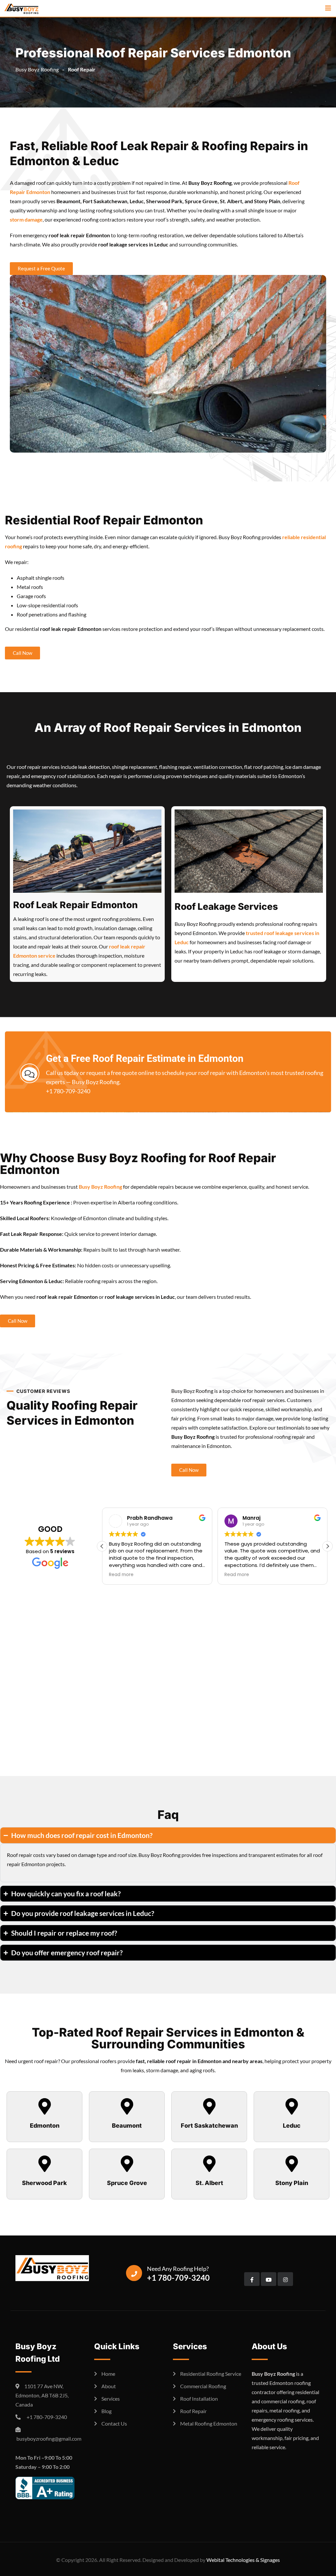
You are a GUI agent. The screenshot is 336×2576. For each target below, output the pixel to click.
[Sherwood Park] (45, 2164)
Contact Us (114, 2423)
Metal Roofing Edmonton (209, 2423)
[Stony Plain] (292, 2164)
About (109, 2386)
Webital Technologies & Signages (243, 2560)
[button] (327, 1546)
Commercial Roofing (203, 2386)
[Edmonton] (45, 2106)
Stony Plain (292, 2183)
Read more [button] (122, 1575)
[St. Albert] (209, 2164)
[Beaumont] (127, 2106)
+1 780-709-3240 (68, 1091)
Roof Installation (199, 2399)
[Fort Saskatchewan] (209, 2106)
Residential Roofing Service (211, 2374)
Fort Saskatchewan (209, 2126)
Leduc (292, 2126)
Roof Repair (193, 2411)
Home (108, 2374)
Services (111, 2399)
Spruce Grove (127, 2183)
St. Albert (209, 2183)
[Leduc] (292, 2106)
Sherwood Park (44, 2183)
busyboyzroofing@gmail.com (48, 2439)
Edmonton (45, 2126)
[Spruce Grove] (127, 2164)
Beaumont (127, 2126)
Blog (106, 2411)
